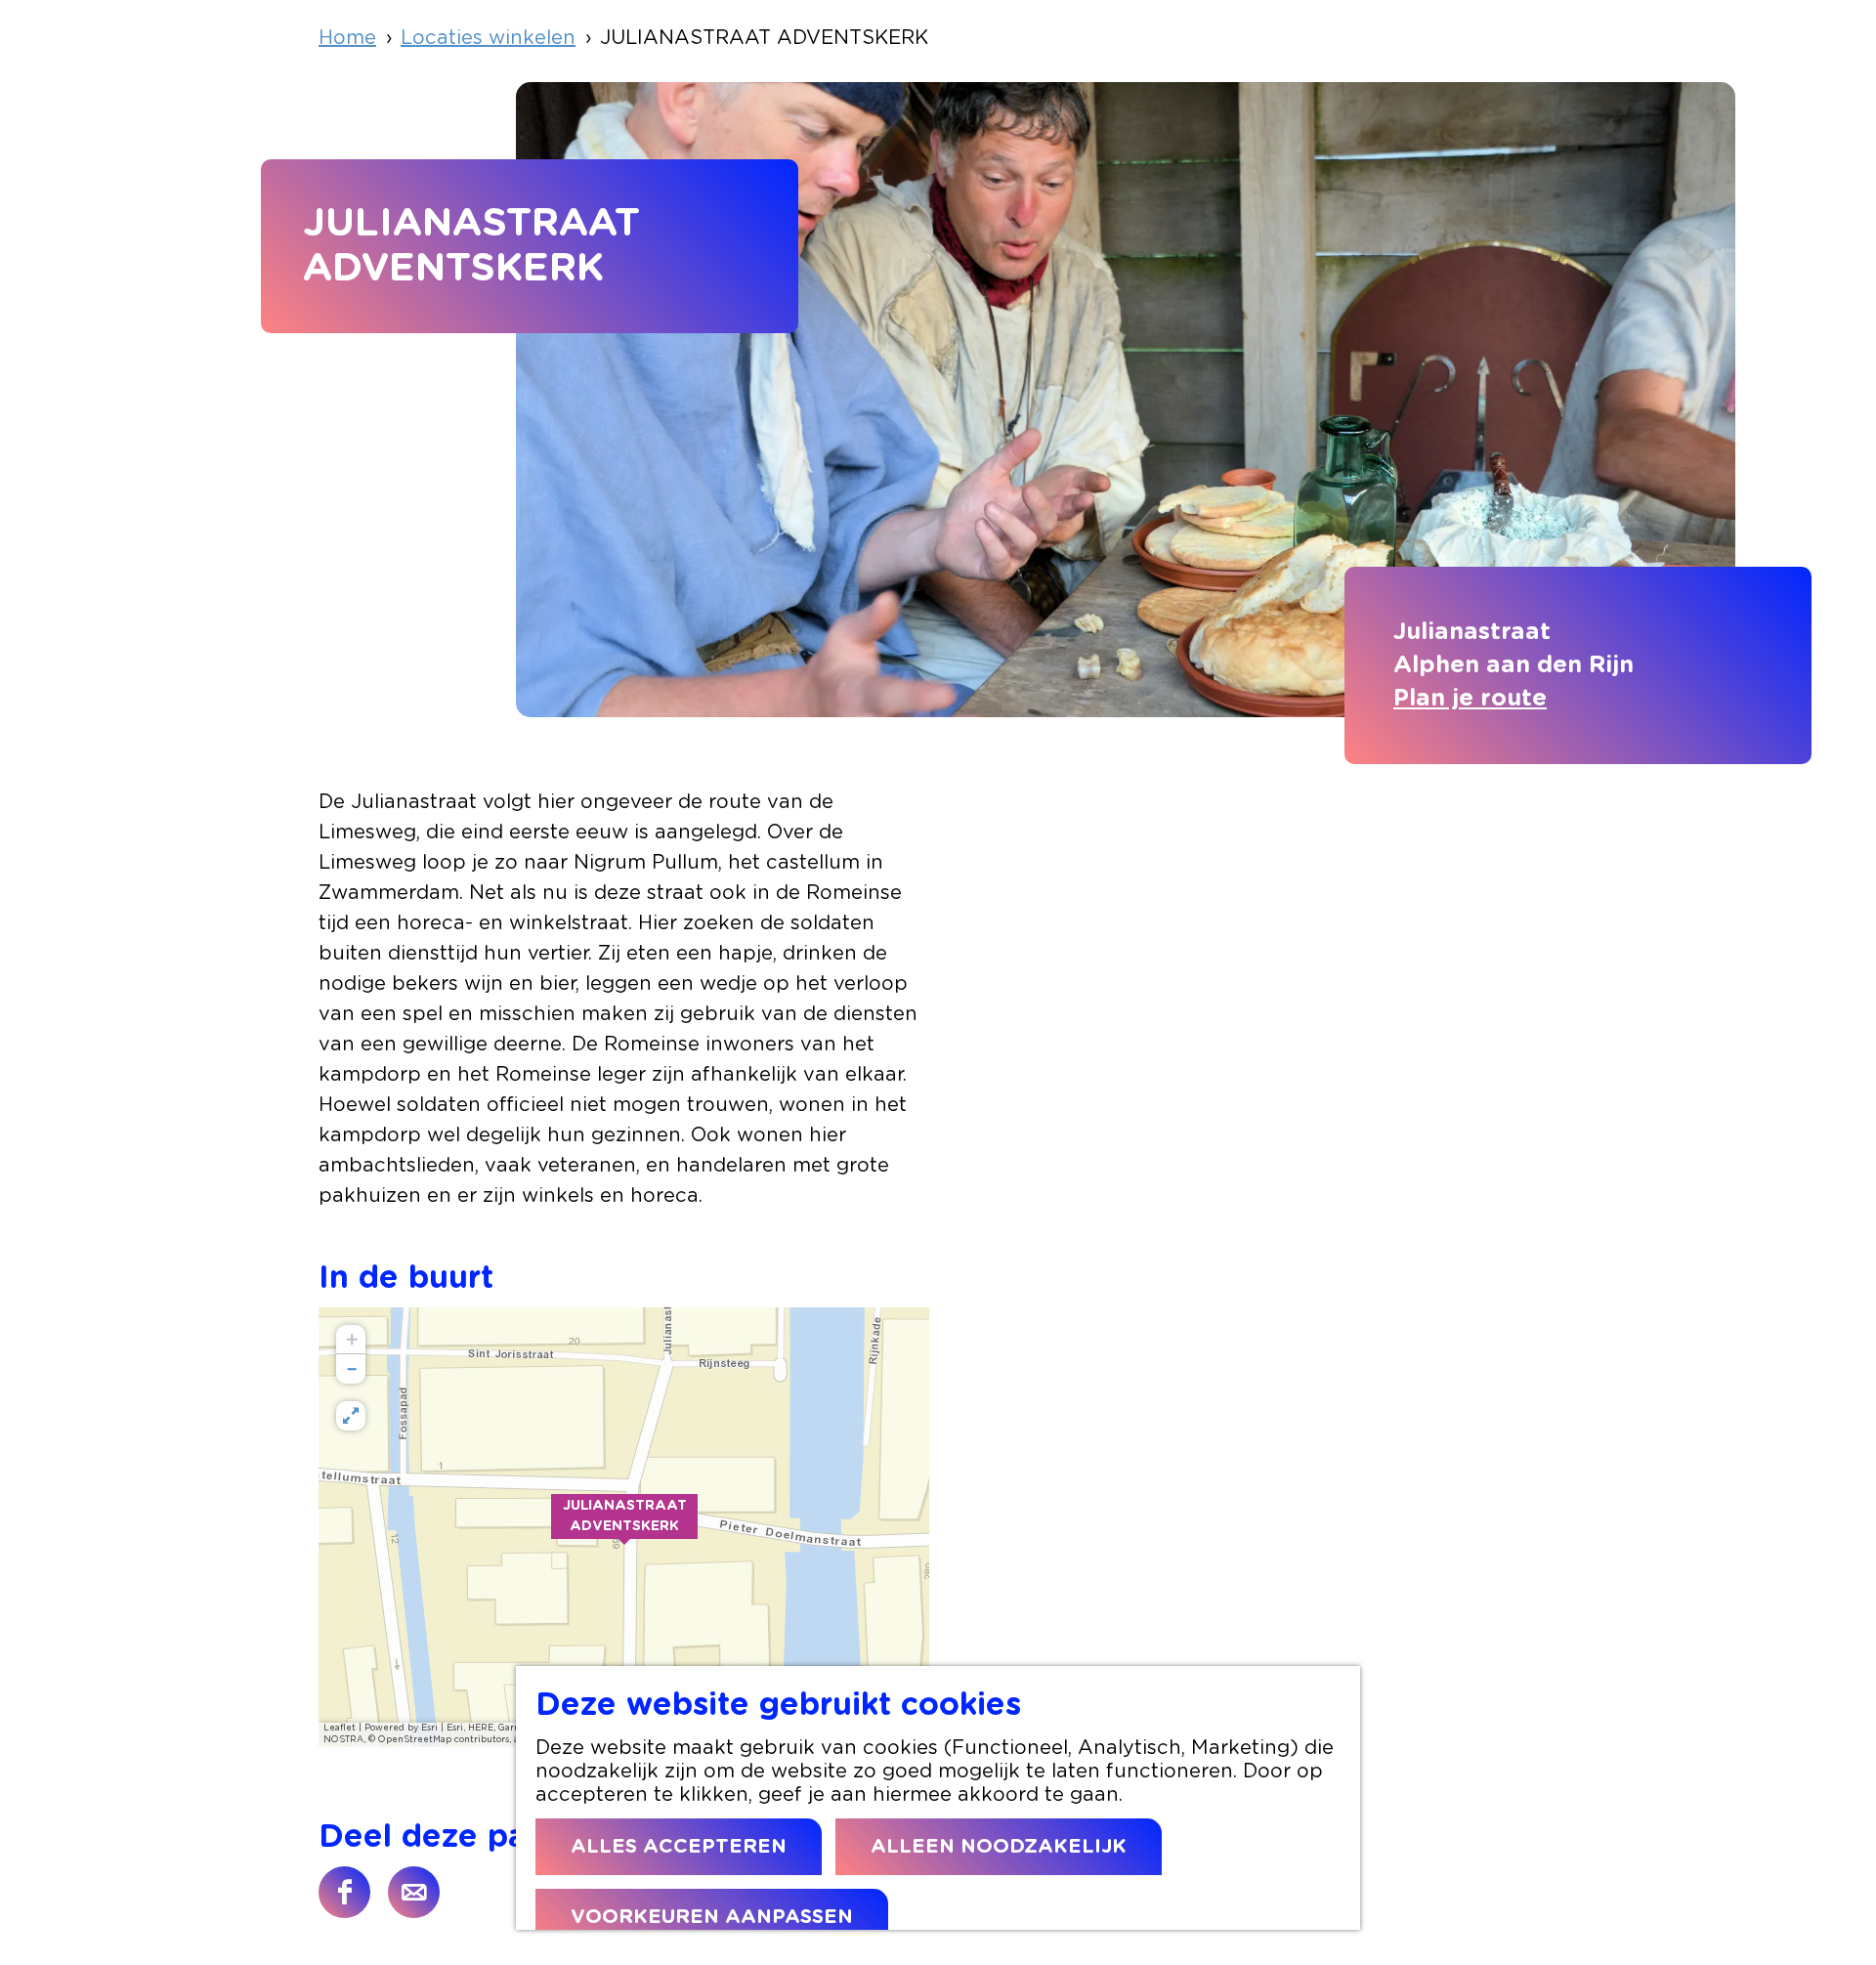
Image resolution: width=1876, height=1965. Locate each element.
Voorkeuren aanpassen (712, 1917)
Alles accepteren (679, 1847)
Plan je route (1470, 699)
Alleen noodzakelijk (999, 1847)
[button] (624, 1527)
